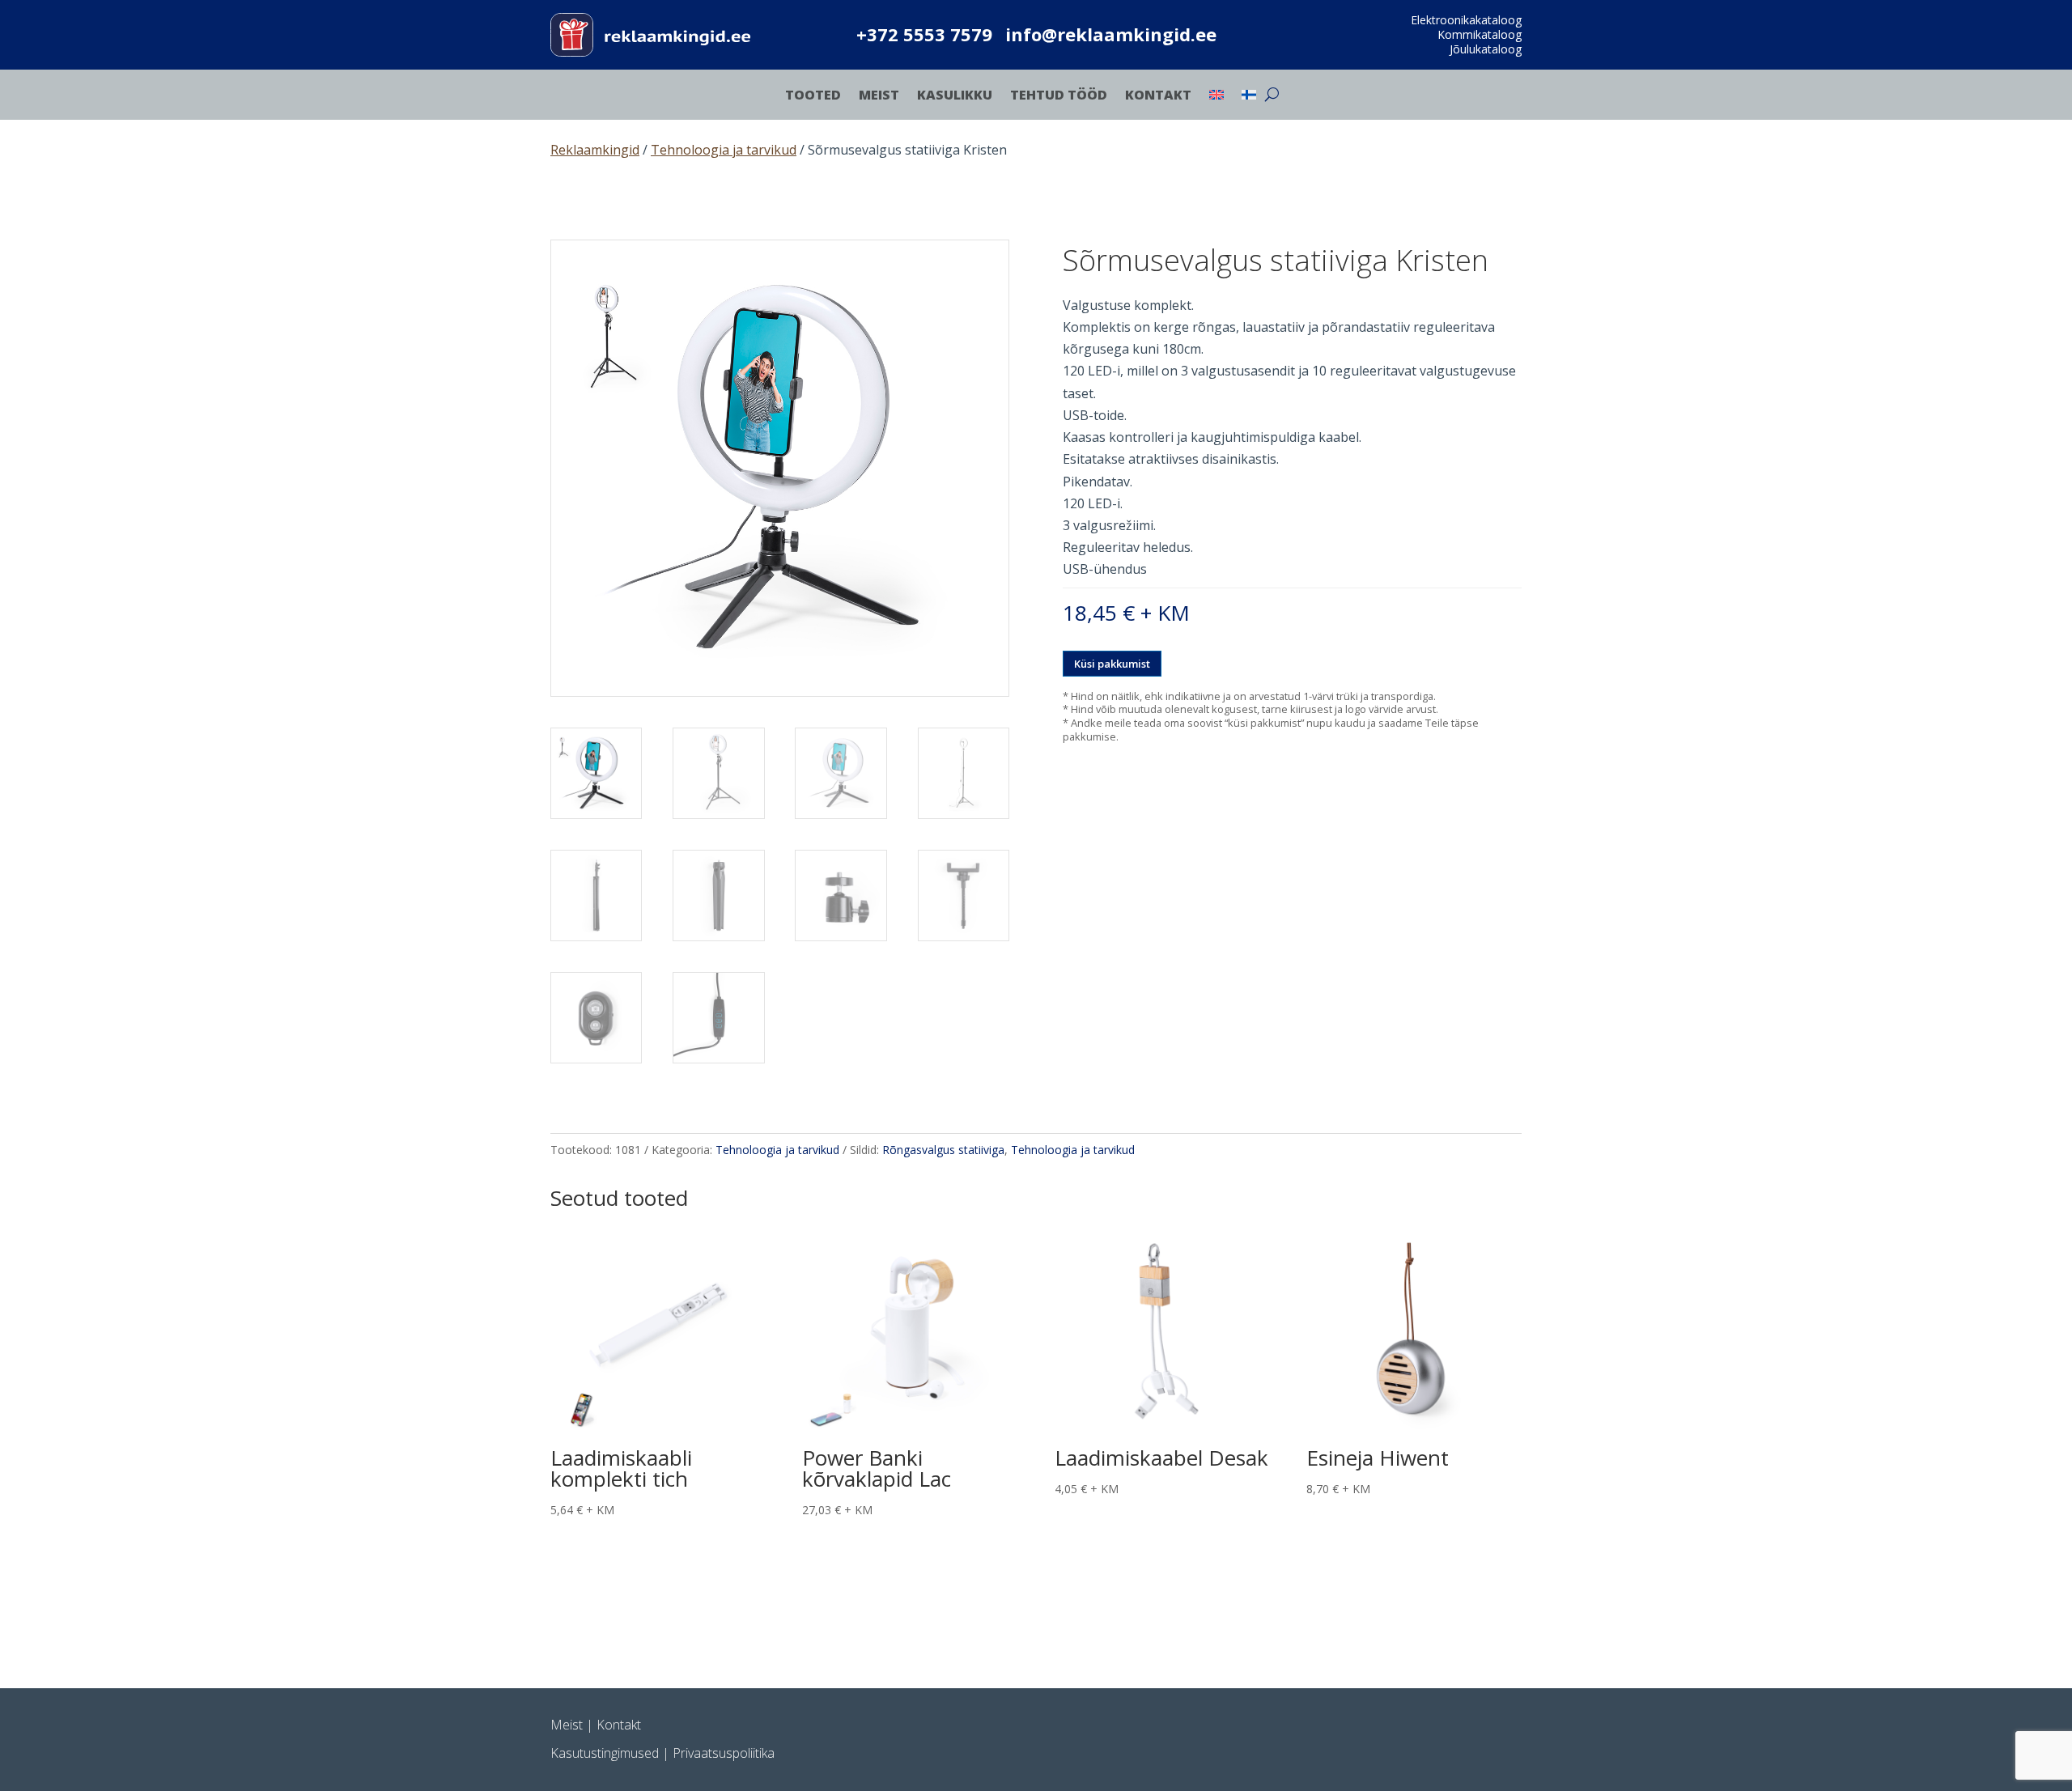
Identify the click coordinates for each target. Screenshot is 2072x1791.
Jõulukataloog (1486, 49)
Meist (879, 96)
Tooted (813, 96)
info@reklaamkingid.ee (1111, 34)
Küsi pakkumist (1112, 664)
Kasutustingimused (605, 1753)
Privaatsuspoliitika (724, 1753)
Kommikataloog (1480, 34)
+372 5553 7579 (924, 34)
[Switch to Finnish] (1249, 98)
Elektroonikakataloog (1466, 20)
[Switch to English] (1216, 98)
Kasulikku (955, 96)
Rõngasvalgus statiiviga (943, 1150)
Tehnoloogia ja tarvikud (724, 150)
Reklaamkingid (595, 150)
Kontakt (1158, 96)
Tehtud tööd (1059, 96)
